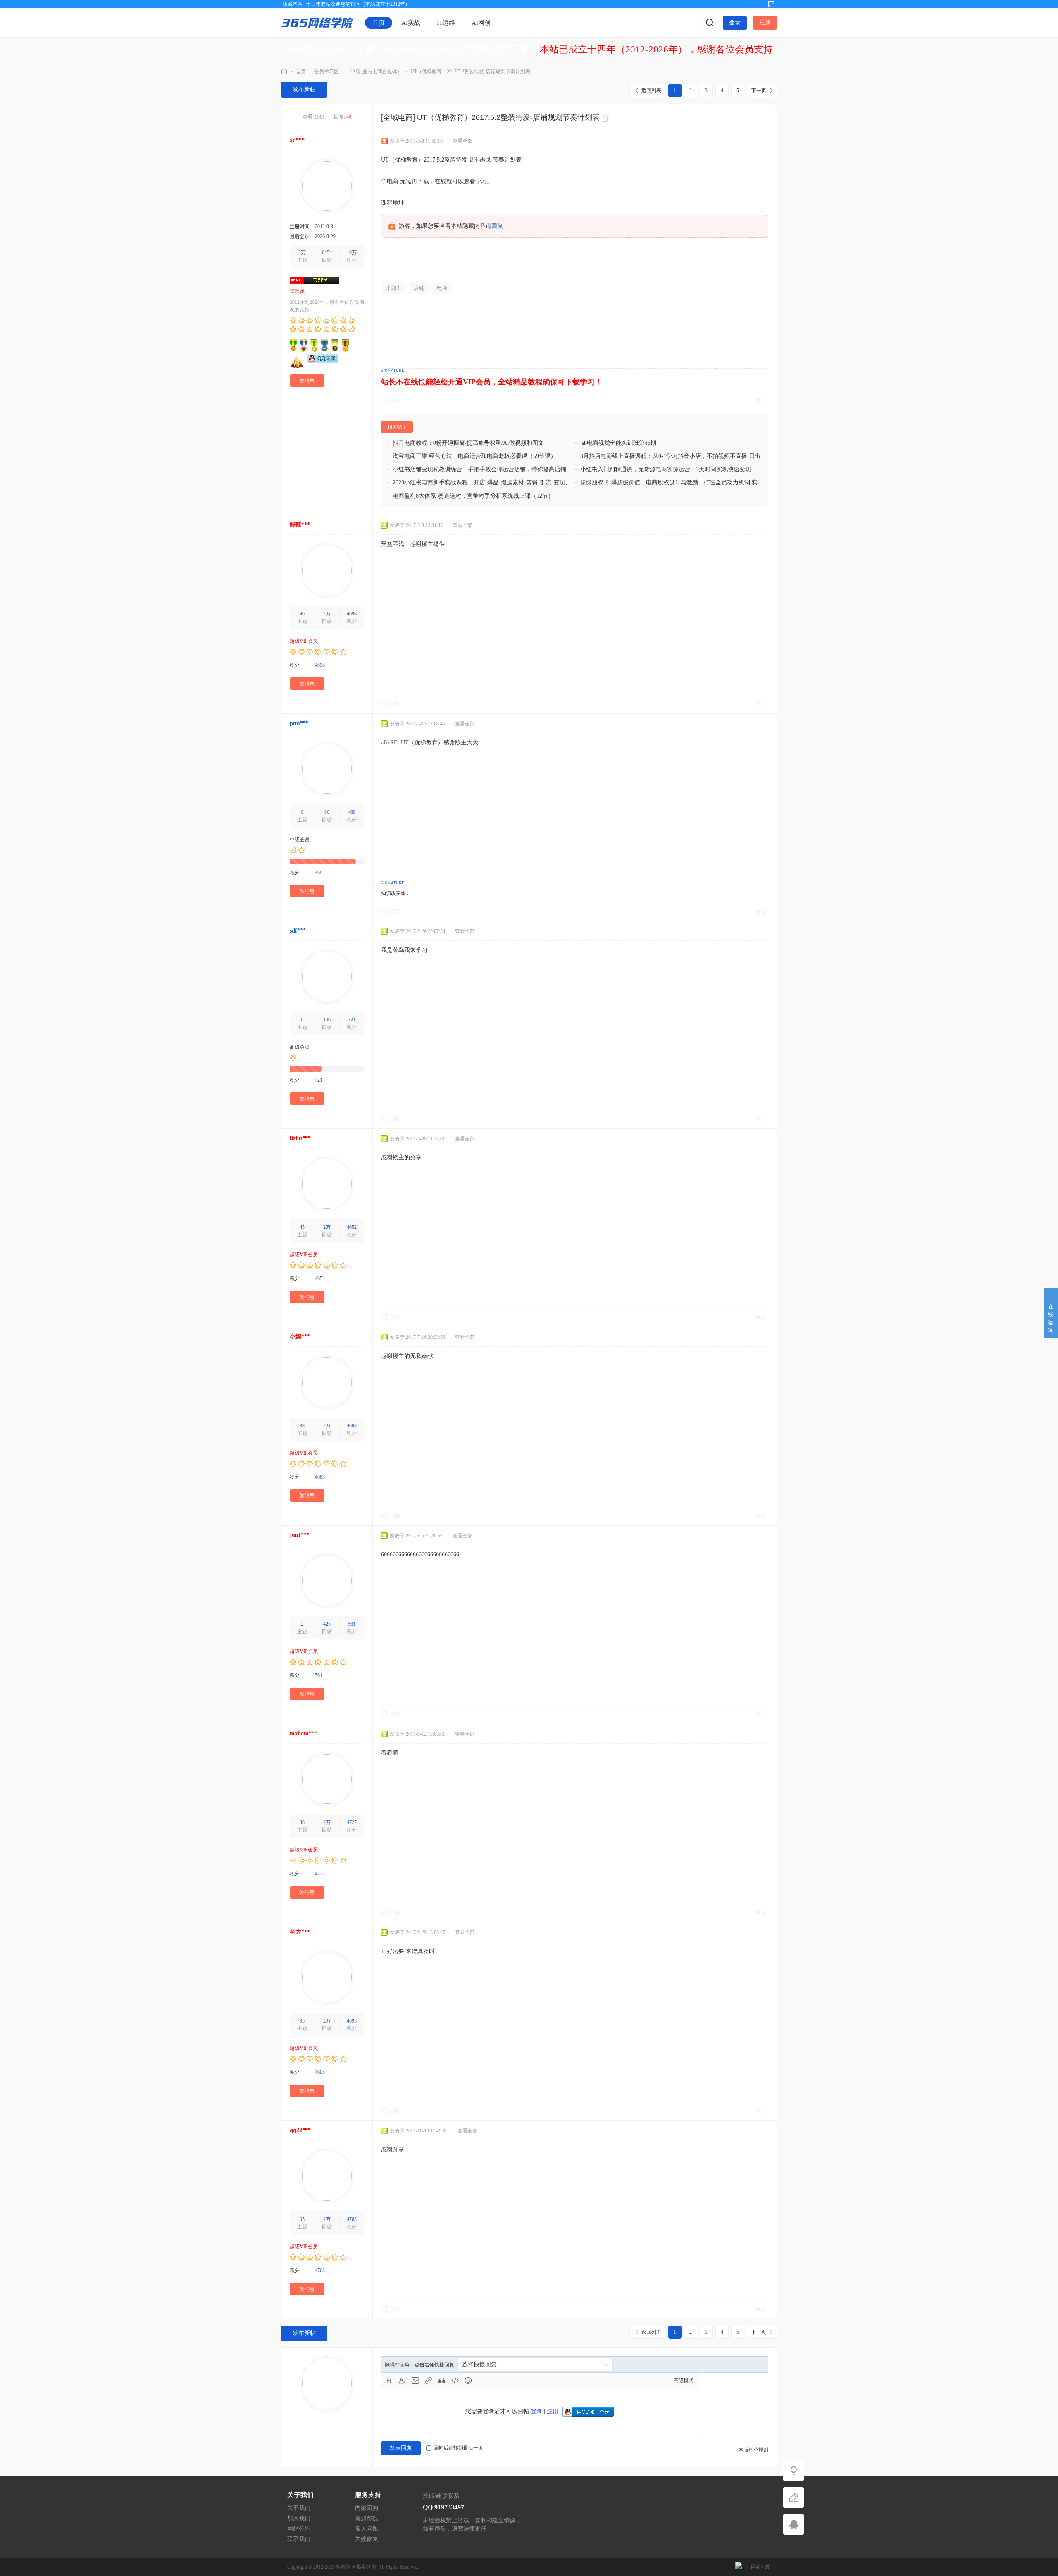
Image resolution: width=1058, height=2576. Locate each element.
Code (455, 2380)
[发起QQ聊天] (323, 361)
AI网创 (481, 23)
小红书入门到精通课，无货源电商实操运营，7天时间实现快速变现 (666, 469)
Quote (442, 2380)
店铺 (419, 288)
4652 (352, 1227)
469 (352, 812)
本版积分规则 (753, 2450)
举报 (761, 401)
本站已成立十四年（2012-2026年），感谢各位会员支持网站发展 (675, 49)
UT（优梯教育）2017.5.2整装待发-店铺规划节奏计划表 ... (473, 72)
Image (415, 2380)
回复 (497, 226)
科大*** (300, 1932)
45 (302, 1227)
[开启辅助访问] (758, 4)
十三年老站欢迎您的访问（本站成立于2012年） (358, 4)
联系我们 (299, 2539)
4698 (352, 614)
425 (327, 1624)
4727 (352, 1822)
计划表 (393, 288)
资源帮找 (367, 2518)
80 (327, 812)
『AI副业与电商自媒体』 (375, 72)
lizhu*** (300, 1138)
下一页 (759, 91)
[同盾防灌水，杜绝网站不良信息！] (739, 2567)
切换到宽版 (771, 4)
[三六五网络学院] (317, 22)
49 (302, 614)
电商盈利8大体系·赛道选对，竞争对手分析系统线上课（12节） (473, 496)
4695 (352, 2021)
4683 (352, 1426)
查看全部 (462, 141)
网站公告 (299, 2529)
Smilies (468, 2380)
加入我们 (299, 2518)
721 (352, 1020)
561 (352, 1624)
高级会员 (300, 1047)
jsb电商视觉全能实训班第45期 (618, 443)
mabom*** (304, 1733)
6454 (327, 253)
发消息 (307, 381)
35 (302, 2021)
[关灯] (793, 2471)
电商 (442, 288)
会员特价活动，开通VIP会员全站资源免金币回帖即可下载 (410, 49)
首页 (379, 23)
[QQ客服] (793, 2524)
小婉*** (300, 1337)
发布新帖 (304, 89)
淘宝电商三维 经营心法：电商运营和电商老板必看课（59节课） (474, 456)
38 (302, 1426)
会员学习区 (326, 72)
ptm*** (299, 723)
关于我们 (299, 2508)
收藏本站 (293, 4)
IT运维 (446, 23)
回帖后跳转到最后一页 (458, 2448)
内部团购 (367, 2508)
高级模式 (684, 2380)
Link (429, 2380)
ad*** (297, 140)
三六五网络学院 (284, 72)
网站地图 (761, 2567)
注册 (765, 23)
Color (402, 2380)
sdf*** (298, 931)
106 (327, 1020)
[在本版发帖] (793, 2497)
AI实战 (411, 23)
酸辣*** (300, 525)
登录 (735, 23)
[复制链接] (607, 118)
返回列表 (651, 91)
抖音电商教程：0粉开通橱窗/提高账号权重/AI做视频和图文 (468, 443)
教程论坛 (346, 2567)
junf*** (299, 1535)
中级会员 (300, 840)
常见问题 (367, 2529)
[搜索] (710, 23)
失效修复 (367, 2539)
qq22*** (300, 2130)
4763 (352, 2219)
